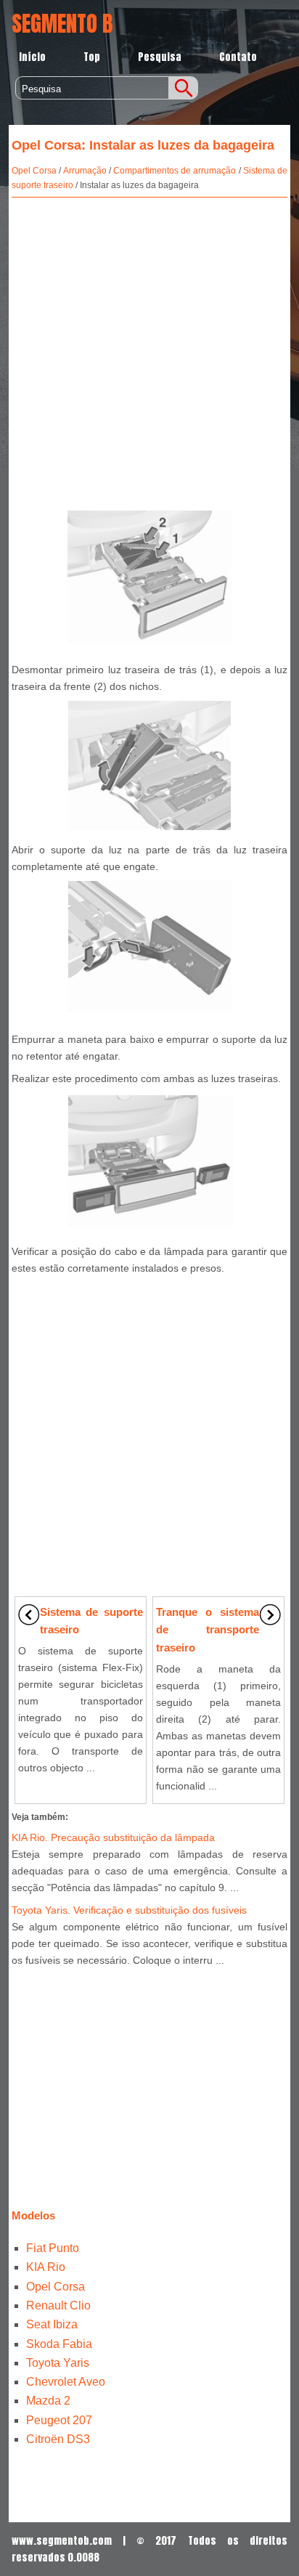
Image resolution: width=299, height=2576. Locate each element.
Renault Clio (58, 2305)
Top (92, 57)
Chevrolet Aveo (66, 2382)
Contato (238, 57)
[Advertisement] (149, 351)
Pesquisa (160, 57)
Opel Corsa (34, 171)
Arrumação (85, 171)
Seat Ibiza (52, 2324)
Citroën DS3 (58, 2439)
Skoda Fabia (59, 2344)
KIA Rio (46, 2267)
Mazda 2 (48, 2401)
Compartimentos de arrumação (175, 171)
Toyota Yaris (58, 2363)
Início (32, 57)
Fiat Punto (53, 2248)
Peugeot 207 (59, 2420)
